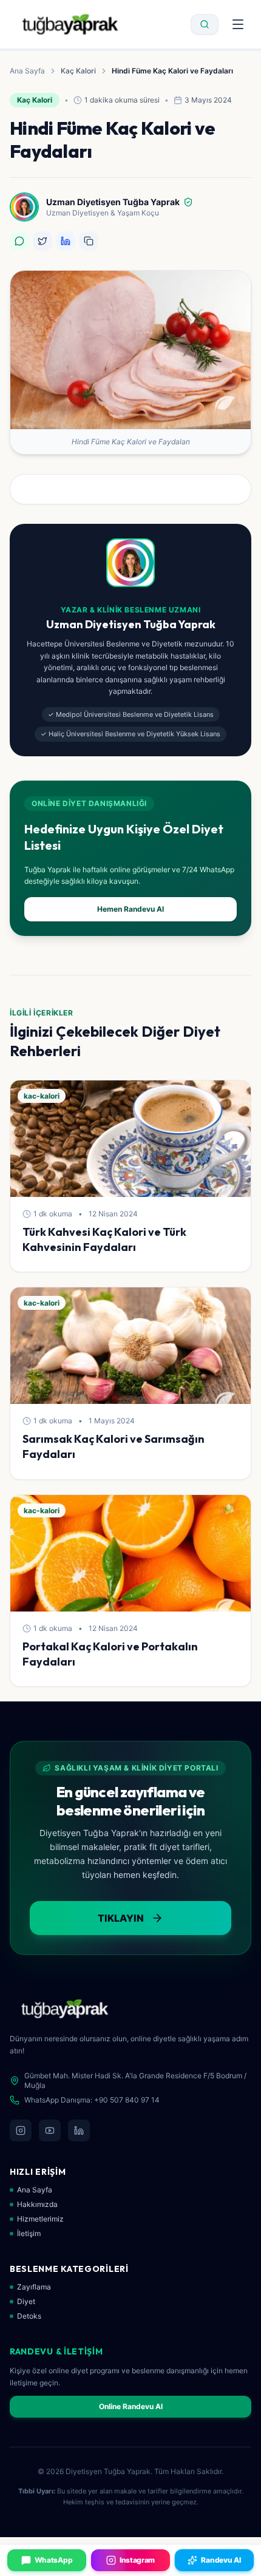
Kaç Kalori (78, 71)
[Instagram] (21, 2130)
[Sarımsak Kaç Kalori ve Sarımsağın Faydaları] (130, 1346)
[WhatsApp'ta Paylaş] (19, 241)
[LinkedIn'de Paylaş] (66, 241)
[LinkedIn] (79, 2130)
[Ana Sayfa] (70, 24)
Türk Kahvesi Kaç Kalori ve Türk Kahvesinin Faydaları (104, 1239)
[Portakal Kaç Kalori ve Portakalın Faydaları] (130, 1553)
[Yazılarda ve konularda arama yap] (205, 24)
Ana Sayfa (27, 71)
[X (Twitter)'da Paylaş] (42, 241)
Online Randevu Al (131, 2406)
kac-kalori (42, 1096)
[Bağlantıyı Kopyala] (89, 241)
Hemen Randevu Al (130, 909)
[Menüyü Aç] (238, 24)
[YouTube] (50, 2130)
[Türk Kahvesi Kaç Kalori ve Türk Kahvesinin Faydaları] (130, 1139)
